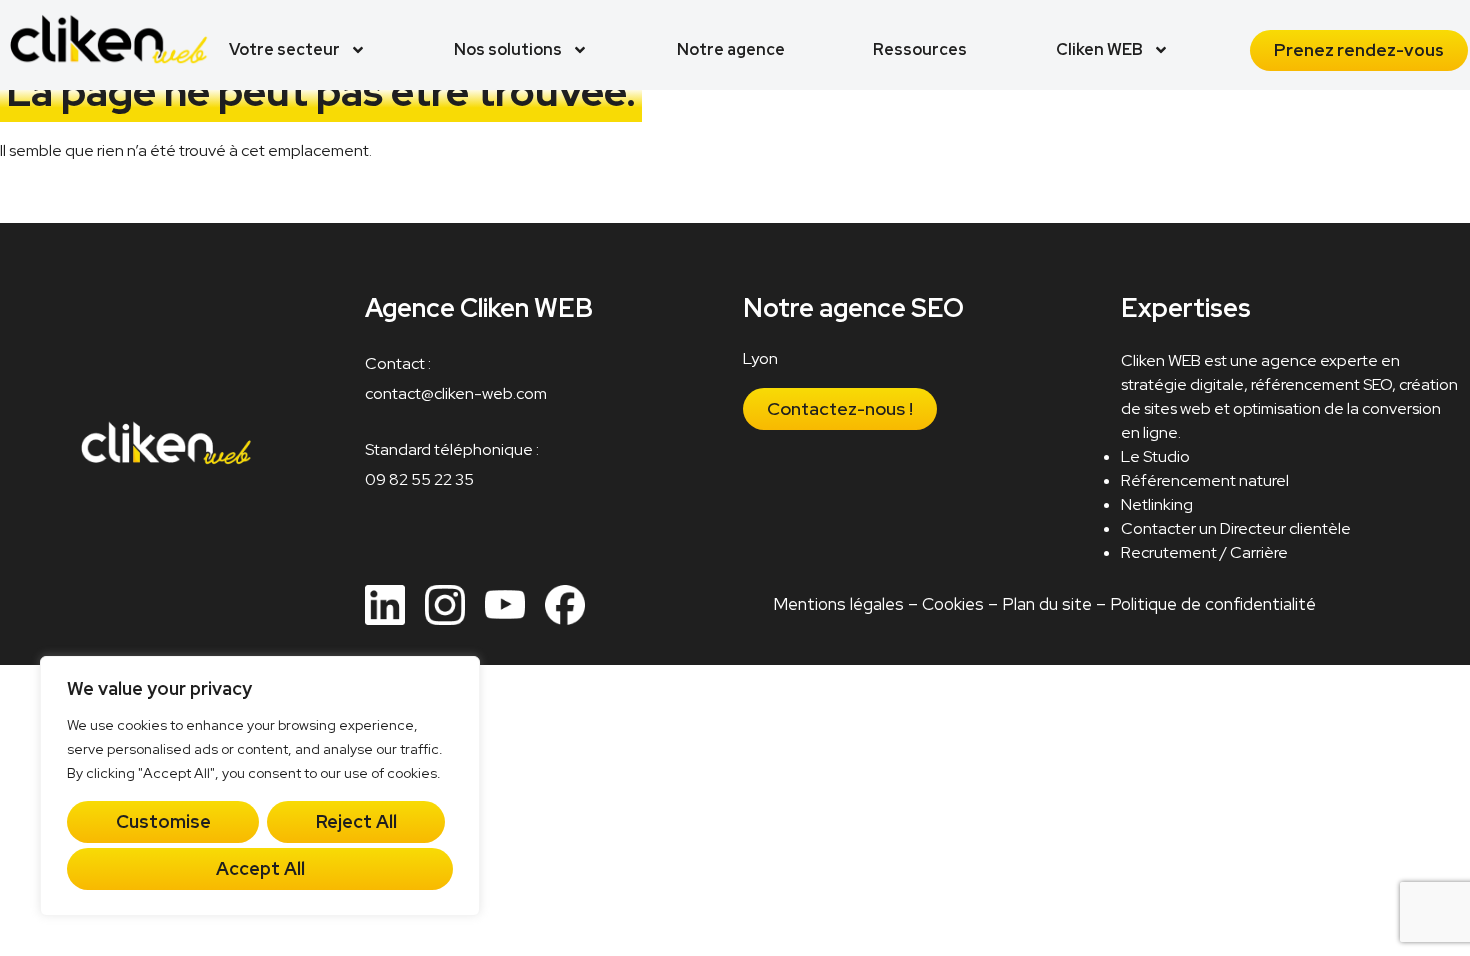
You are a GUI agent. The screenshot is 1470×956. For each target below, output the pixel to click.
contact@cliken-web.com (456, 393)
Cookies (953, 604)
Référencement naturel (1206, 480)
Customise (163, 821)
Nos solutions (508, 49)
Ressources (920, 49)
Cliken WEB (1099, 49)
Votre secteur (284, 49)
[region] (260, 786)
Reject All (356, 821)
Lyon (761, 358)
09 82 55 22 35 (419, 479)
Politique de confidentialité (1213, 604)
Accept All (260, 868)
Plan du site (1047, 604)
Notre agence (731, 49)
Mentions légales (838, 604)
